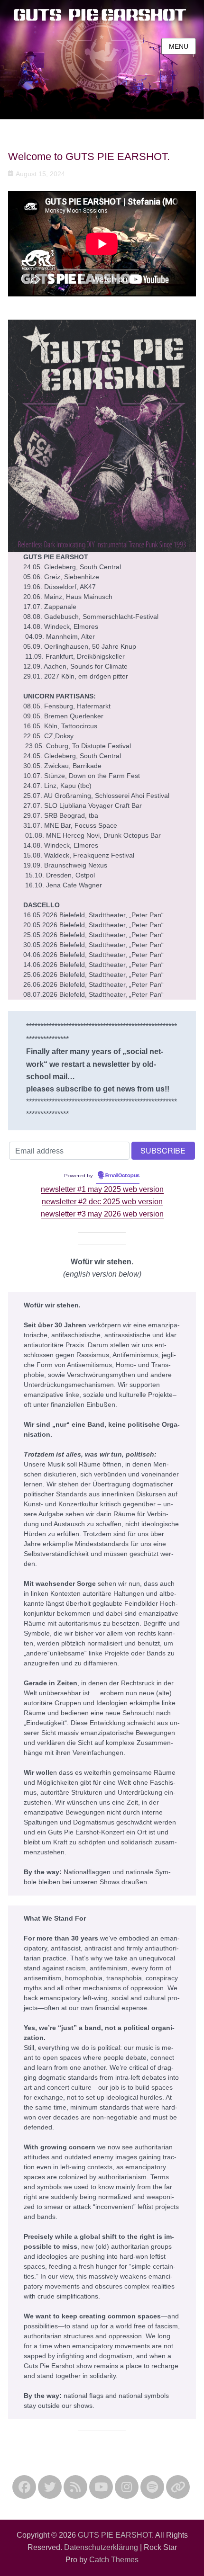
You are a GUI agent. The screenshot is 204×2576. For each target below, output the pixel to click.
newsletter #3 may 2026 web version (102, 1214)
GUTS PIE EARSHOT (115, 2535)
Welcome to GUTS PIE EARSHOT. (89, 157)
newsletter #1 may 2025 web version (102, 1189)
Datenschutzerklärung (101, 2547)
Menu (179, 46)
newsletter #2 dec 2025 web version (102, 1202)
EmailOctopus (122, 1176)
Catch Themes (114, 2560)
